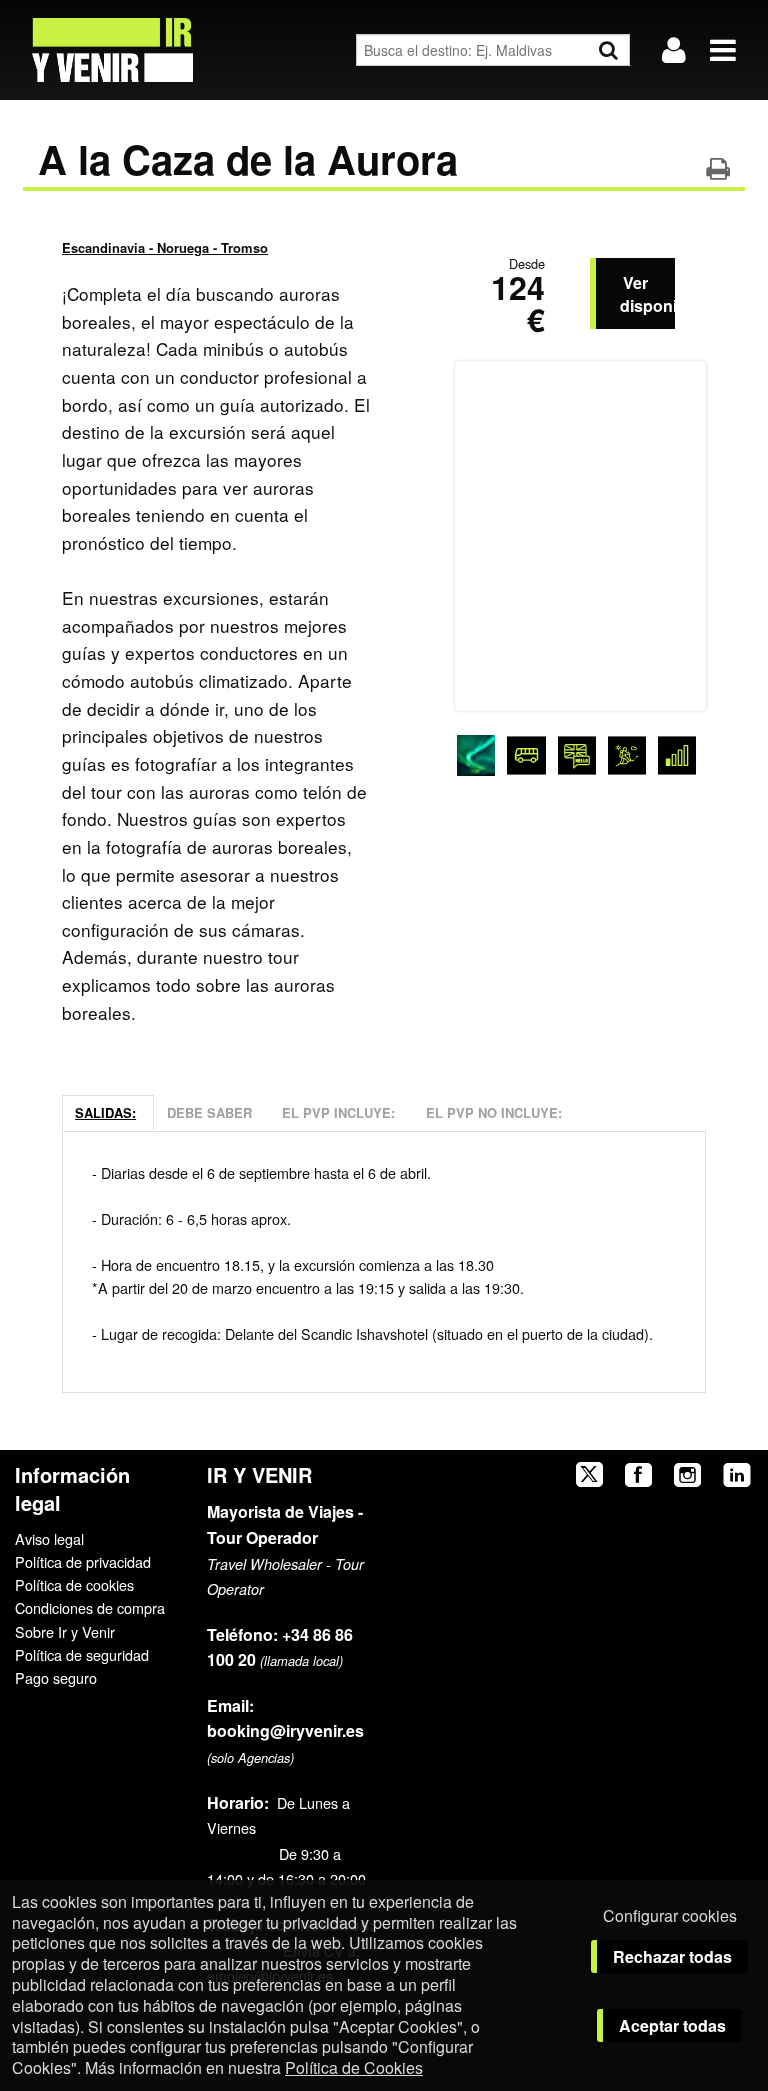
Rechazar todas (672, 1956)
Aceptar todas (672, 2025)
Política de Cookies (354, 2067)
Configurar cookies (670, 1915)
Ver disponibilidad (647, 294)
